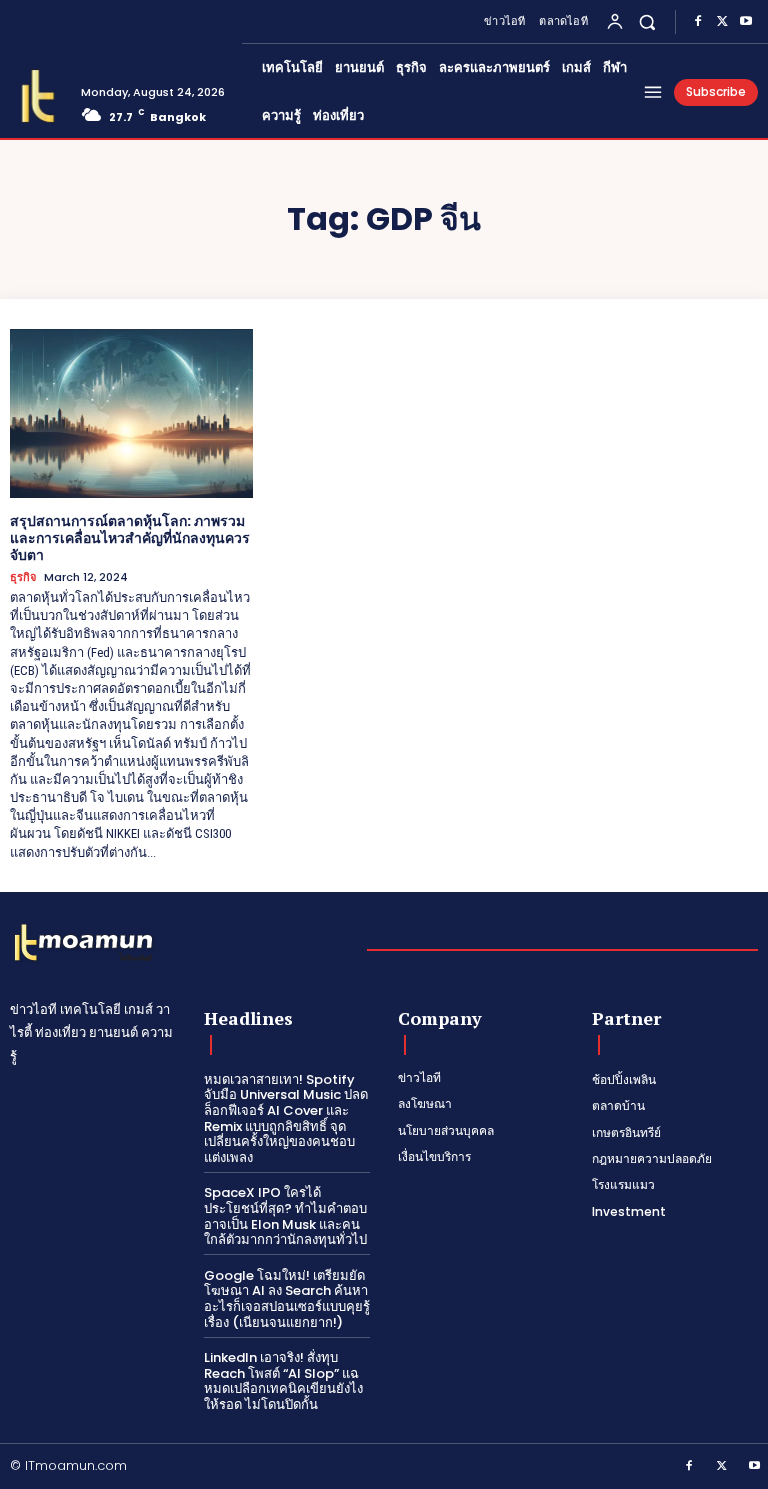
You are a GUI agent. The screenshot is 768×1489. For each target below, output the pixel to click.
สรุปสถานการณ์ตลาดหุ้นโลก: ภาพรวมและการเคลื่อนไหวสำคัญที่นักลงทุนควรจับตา (130, 538)
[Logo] (38, 96)
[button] (647, 21)
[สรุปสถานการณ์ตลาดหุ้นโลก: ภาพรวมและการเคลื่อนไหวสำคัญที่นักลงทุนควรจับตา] (131, 414)
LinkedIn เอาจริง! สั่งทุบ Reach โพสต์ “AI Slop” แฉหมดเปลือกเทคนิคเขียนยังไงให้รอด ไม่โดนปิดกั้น (283, 1381)
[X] (722, 22)
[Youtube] (746, 22)
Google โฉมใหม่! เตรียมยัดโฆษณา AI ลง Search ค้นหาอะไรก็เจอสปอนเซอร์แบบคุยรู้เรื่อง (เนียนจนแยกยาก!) (287, 1299)
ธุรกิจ (23, 577)
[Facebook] (698, 22)
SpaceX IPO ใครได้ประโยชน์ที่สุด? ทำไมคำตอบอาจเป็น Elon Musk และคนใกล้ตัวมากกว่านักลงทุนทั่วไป (285, 1216)
